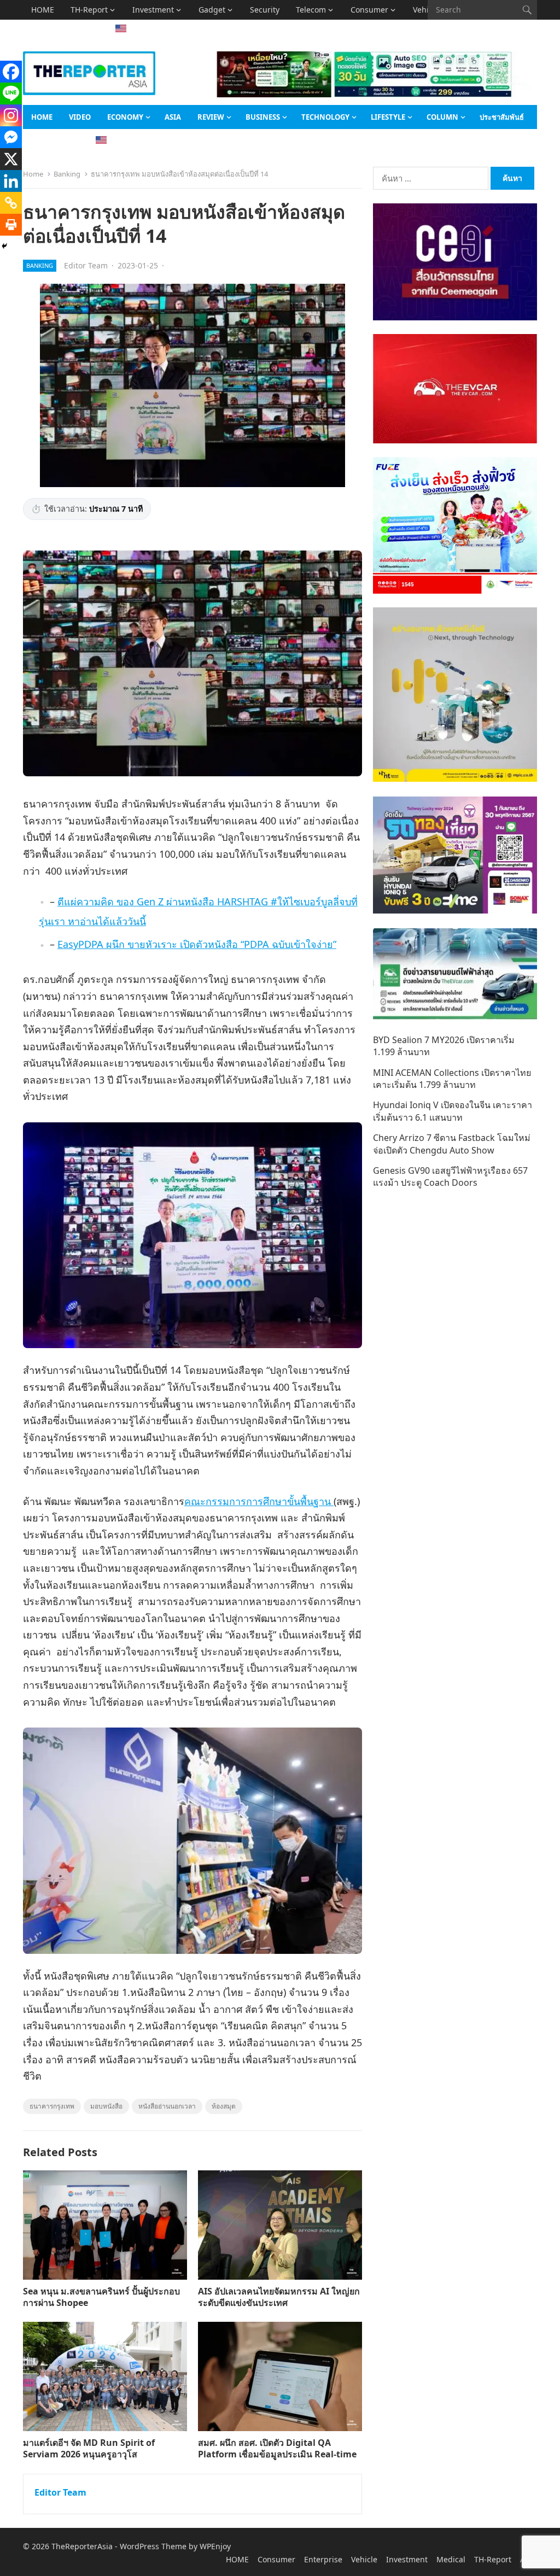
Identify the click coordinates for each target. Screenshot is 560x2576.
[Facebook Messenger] (11, 137)
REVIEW (211, 117)
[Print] (11, 225)
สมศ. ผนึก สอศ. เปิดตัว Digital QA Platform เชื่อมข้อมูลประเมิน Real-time (277, 2448)
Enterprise (323, 2559)
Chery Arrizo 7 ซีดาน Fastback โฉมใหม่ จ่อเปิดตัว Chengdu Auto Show (452, 1144)
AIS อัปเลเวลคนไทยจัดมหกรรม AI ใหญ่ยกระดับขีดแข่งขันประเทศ (279, 2297)
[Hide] (4, 246)
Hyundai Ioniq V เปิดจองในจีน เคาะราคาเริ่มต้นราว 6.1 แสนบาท (453, 1111)
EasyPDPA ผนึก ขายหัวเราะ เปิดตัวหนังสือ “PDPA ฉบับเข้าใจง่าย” (197, 944)
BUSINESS (263, 117)
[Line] (11, 93)
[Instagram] (11, 115)
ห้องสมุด (224, 2106)
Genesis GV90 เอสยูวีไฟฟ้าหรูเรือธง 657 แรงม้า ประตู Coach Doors (450, 1176)
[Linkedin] (11, 181)
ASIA (40, 29)
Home (33, 174)
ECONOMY (125, 117)
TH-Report (89, 10)
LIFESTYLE (388, 117)
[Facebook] (11, 72)
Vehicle (364, 2559)
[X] (11, 159)
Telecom (311, 10)
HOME (43, 10)
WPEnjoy (215, 2546)
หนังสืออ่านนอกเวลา (167, 2106)
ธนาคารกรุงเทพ (52, 2106)
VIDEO (80, 117)
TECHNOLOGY (325, 117)
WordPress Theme (153, 2546)
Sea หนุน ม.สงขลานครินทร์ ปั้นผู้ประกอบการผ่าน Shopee (101, 2297)
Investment (153, 10)
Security (265, 10)
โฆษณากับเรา (53, 141)
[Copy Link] (11, 203)
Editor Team (86, 265)
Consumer (369, 10)
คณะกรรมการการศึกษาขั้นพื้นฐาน (259, 1501)
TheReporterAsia (82, 2546)
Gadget (212, 10)
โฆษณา (78, 29)
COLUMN (442, 117)
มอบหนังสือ (106, 2106)
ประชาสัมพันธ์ (502, 117)
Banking (67, 174)
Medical (451, 2559)
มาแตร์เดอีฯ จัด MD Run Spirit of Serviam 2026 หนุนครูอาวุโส (89, 2448)
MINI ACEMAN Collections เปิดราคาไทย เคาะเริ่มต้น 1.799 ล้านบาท (452, 1079)
